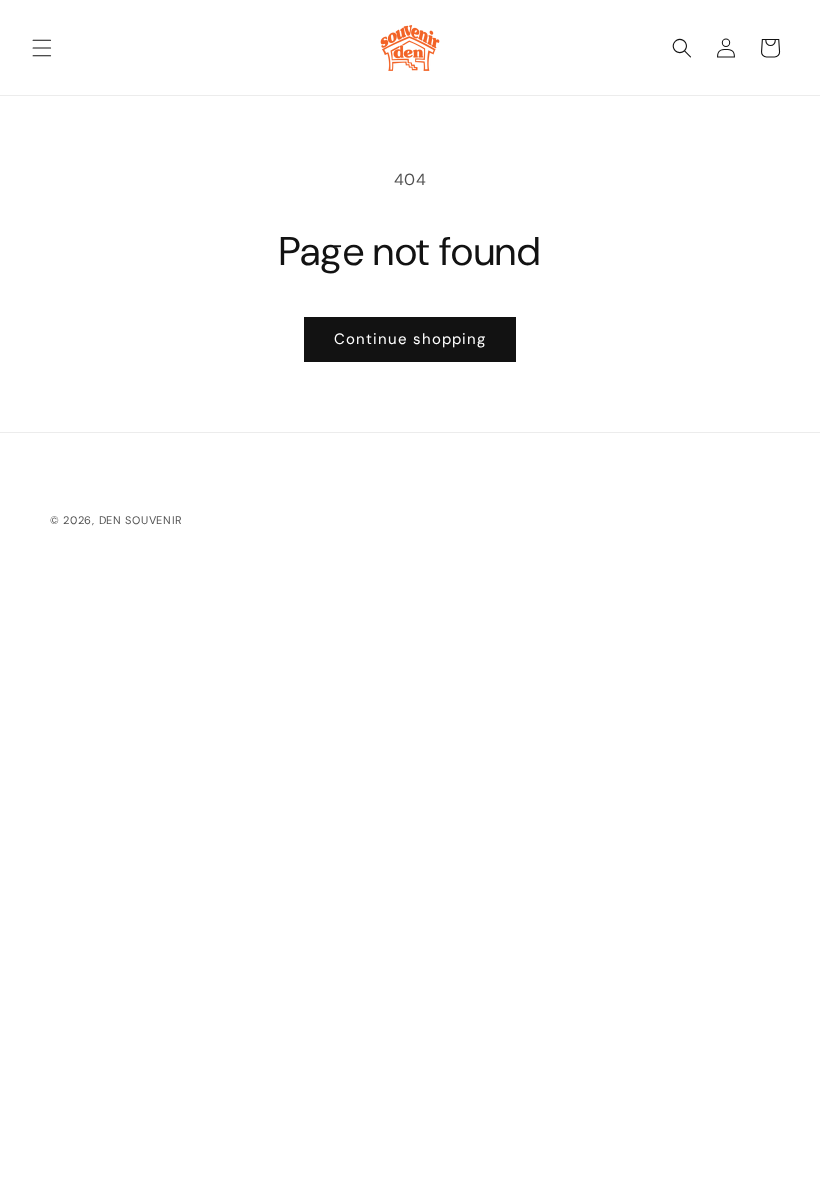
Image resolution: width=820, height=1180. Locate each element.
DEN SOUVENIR (141, 520)
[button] (42, 48)
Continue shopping (410, 339)
